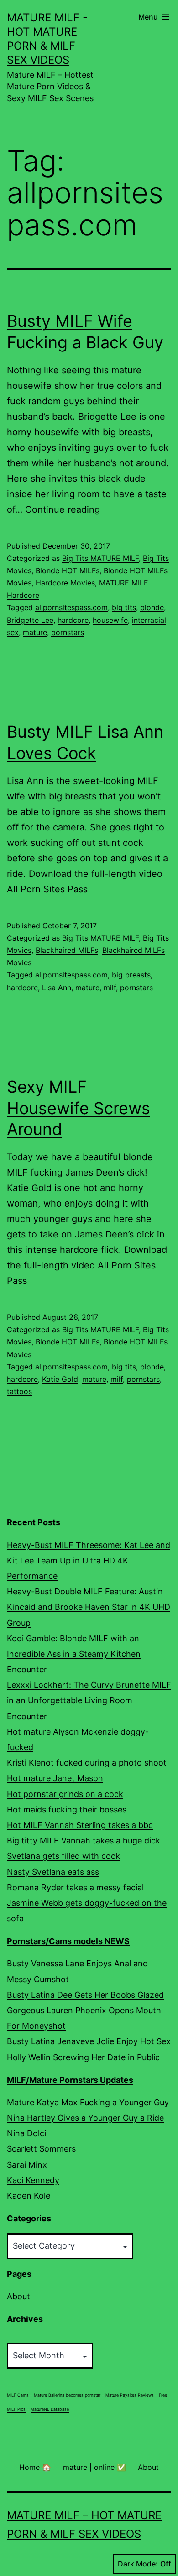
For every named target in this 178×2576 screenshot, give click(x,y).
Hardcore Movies (65, 583)
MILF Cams (18, 2395)
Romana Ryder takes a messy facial (75, 1887)
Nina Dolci (26, 2133)
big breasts (131, 975)
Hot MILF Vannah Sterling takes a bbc (80, 1825)
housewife (110, 620)
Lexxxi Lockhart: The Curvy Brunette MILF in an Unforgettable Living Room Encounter (89, 1700)
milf (110, 988)
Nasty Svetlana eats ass (53, 1872)
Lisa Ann (57, 988)
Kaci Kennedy (33, 2180)
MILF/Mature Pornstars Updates (70, 2080)
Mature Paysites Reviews (130, 2395)
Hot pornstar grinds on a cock (65, 1794)
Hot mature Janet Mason (55, 1778)
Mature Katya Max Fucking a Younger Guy (88, 2102)
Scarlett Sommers (41, 2149)
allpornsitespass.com (71, 607)
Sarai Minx (27, 2165)
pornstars (68, 632)
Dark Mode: (138, 2564)
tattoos (19, 1391)
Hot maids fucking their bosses (67, 1810)
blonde (152, 607)
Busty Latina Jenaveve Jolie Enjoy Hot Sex (89, 2041)
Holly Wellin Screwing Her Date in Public (83, 2057)
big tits (124, 607)
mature (35, 632)
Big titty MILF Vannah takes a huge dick (84, 1840)
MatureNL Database (50, 2409)
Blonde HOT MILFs (68, 570)
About (18, 2296)
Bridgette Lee (30, 620)
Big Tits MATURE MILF (100, 558)
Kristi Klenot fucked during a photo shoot (87, 1763)
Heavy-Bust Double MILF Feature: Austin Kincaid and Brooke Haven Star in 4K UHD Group (89, 1607)
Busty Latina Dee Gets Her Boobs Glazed (85, 1995)
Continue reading (63, 509)
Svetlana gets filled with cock (63, 1856)
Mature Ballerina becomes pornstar (67, 2395)
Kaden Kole (29, 2196)
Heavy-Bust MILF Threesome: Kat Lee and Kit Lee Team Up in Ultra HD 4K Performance (89, 1560)
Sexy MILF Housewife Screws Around (79, 1108)
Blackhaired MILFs (67, 950)
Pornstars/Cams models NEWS (68, 1941)
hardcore (73, 620)
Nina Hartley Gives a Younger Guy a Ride (85, 2118)
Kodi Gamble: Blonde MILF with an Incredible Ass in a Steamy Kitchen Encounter (74, 1654)
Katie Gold (60, 1379)
